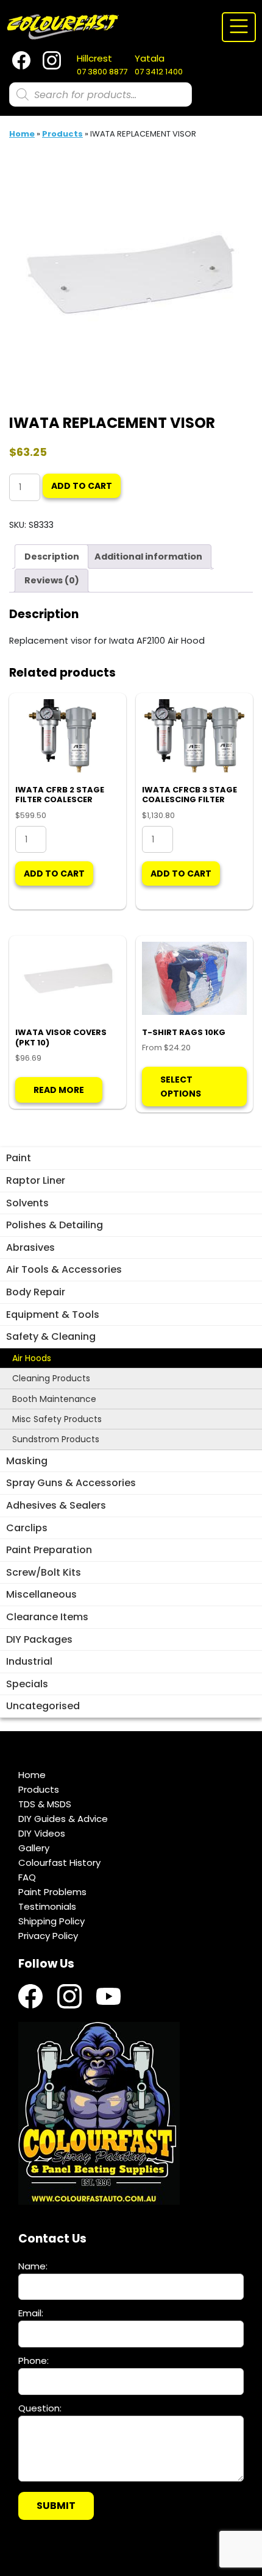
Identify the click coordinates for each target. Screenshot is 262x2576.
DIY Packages (39, 1639)
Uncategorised (43, 1706)
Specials (27, 1684)
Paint (19, 1158)
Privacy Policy (48, 1936)
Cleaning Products (51, 1378)
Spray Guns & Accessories (71, 1483)
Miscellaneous (41, 1594)
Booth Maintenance (54, 1399)
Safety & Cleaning (51, 1336)
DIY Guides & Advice (63, 1819)
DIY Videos (42, 1833)
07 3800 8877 (102, 65)
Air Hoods (32, 1358)
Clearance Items (47, 1617)
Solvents (27, 1203)
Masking (27, 1461)
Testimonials (47, 1906)
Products (62, 134)
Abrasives (30, 1247)
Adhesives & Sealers (56, 1505)
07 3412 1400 (159, 65)
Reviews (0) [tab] (52, 580)
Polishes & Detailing (55, 1225)
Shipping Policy (51, 1921)
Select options (181, 1086)
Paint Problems (52, 1892)
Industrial (29, 1661)
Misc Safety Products (57, 1419)
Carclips (27, 1528)
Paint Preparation (49, 1550)
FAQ (27, 1877)
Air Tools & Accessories (64, 1269)
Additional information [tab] (148, 557)
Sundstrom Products (56, 1439)
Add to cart (82, 486)
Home (22, 134)
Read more (59, 1090)
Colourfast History (59, 1863)
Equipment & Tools (53, 1315)
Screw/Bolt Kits (44, 1572)
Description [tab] (52, 557)
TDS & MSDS (45, 1804)
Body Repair (36, 1292)
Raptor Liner (36, 1180)
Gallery (34, 1848)
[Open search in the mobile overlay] (101, 94)
